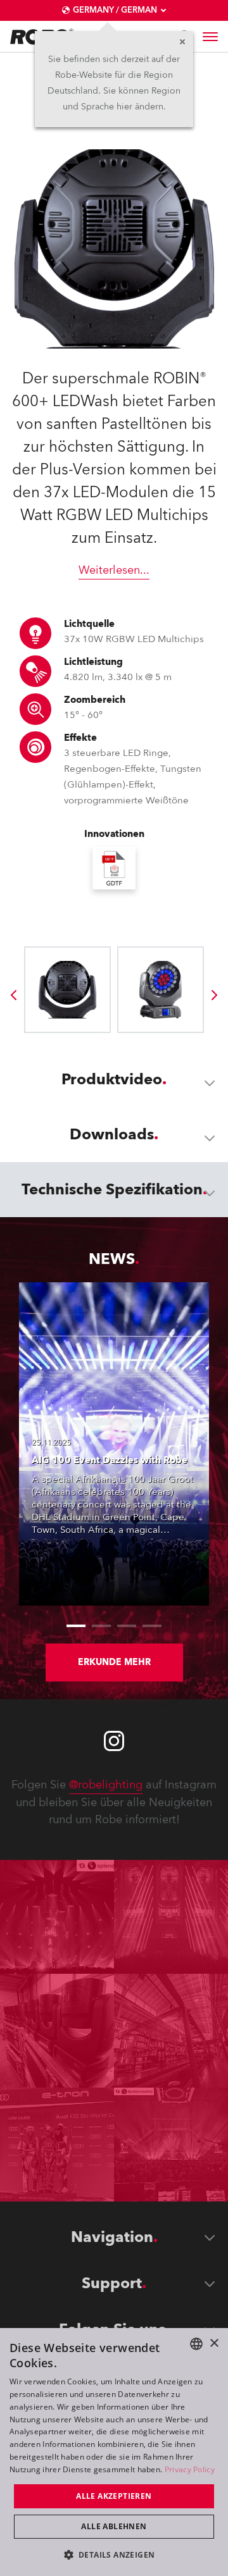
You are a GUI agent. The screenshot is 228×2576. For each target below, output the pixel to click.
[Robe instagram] (114, 1741)
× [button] (214, 2344)
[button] (114, 2554)
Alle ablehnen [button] (114, 2526)
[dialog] (114, 2452)
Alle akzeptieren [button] (114, 2496)
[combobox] (196, 2344)
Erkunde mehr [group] (114, 1662)
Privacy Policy (190, 2469)
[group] (13, 995)
